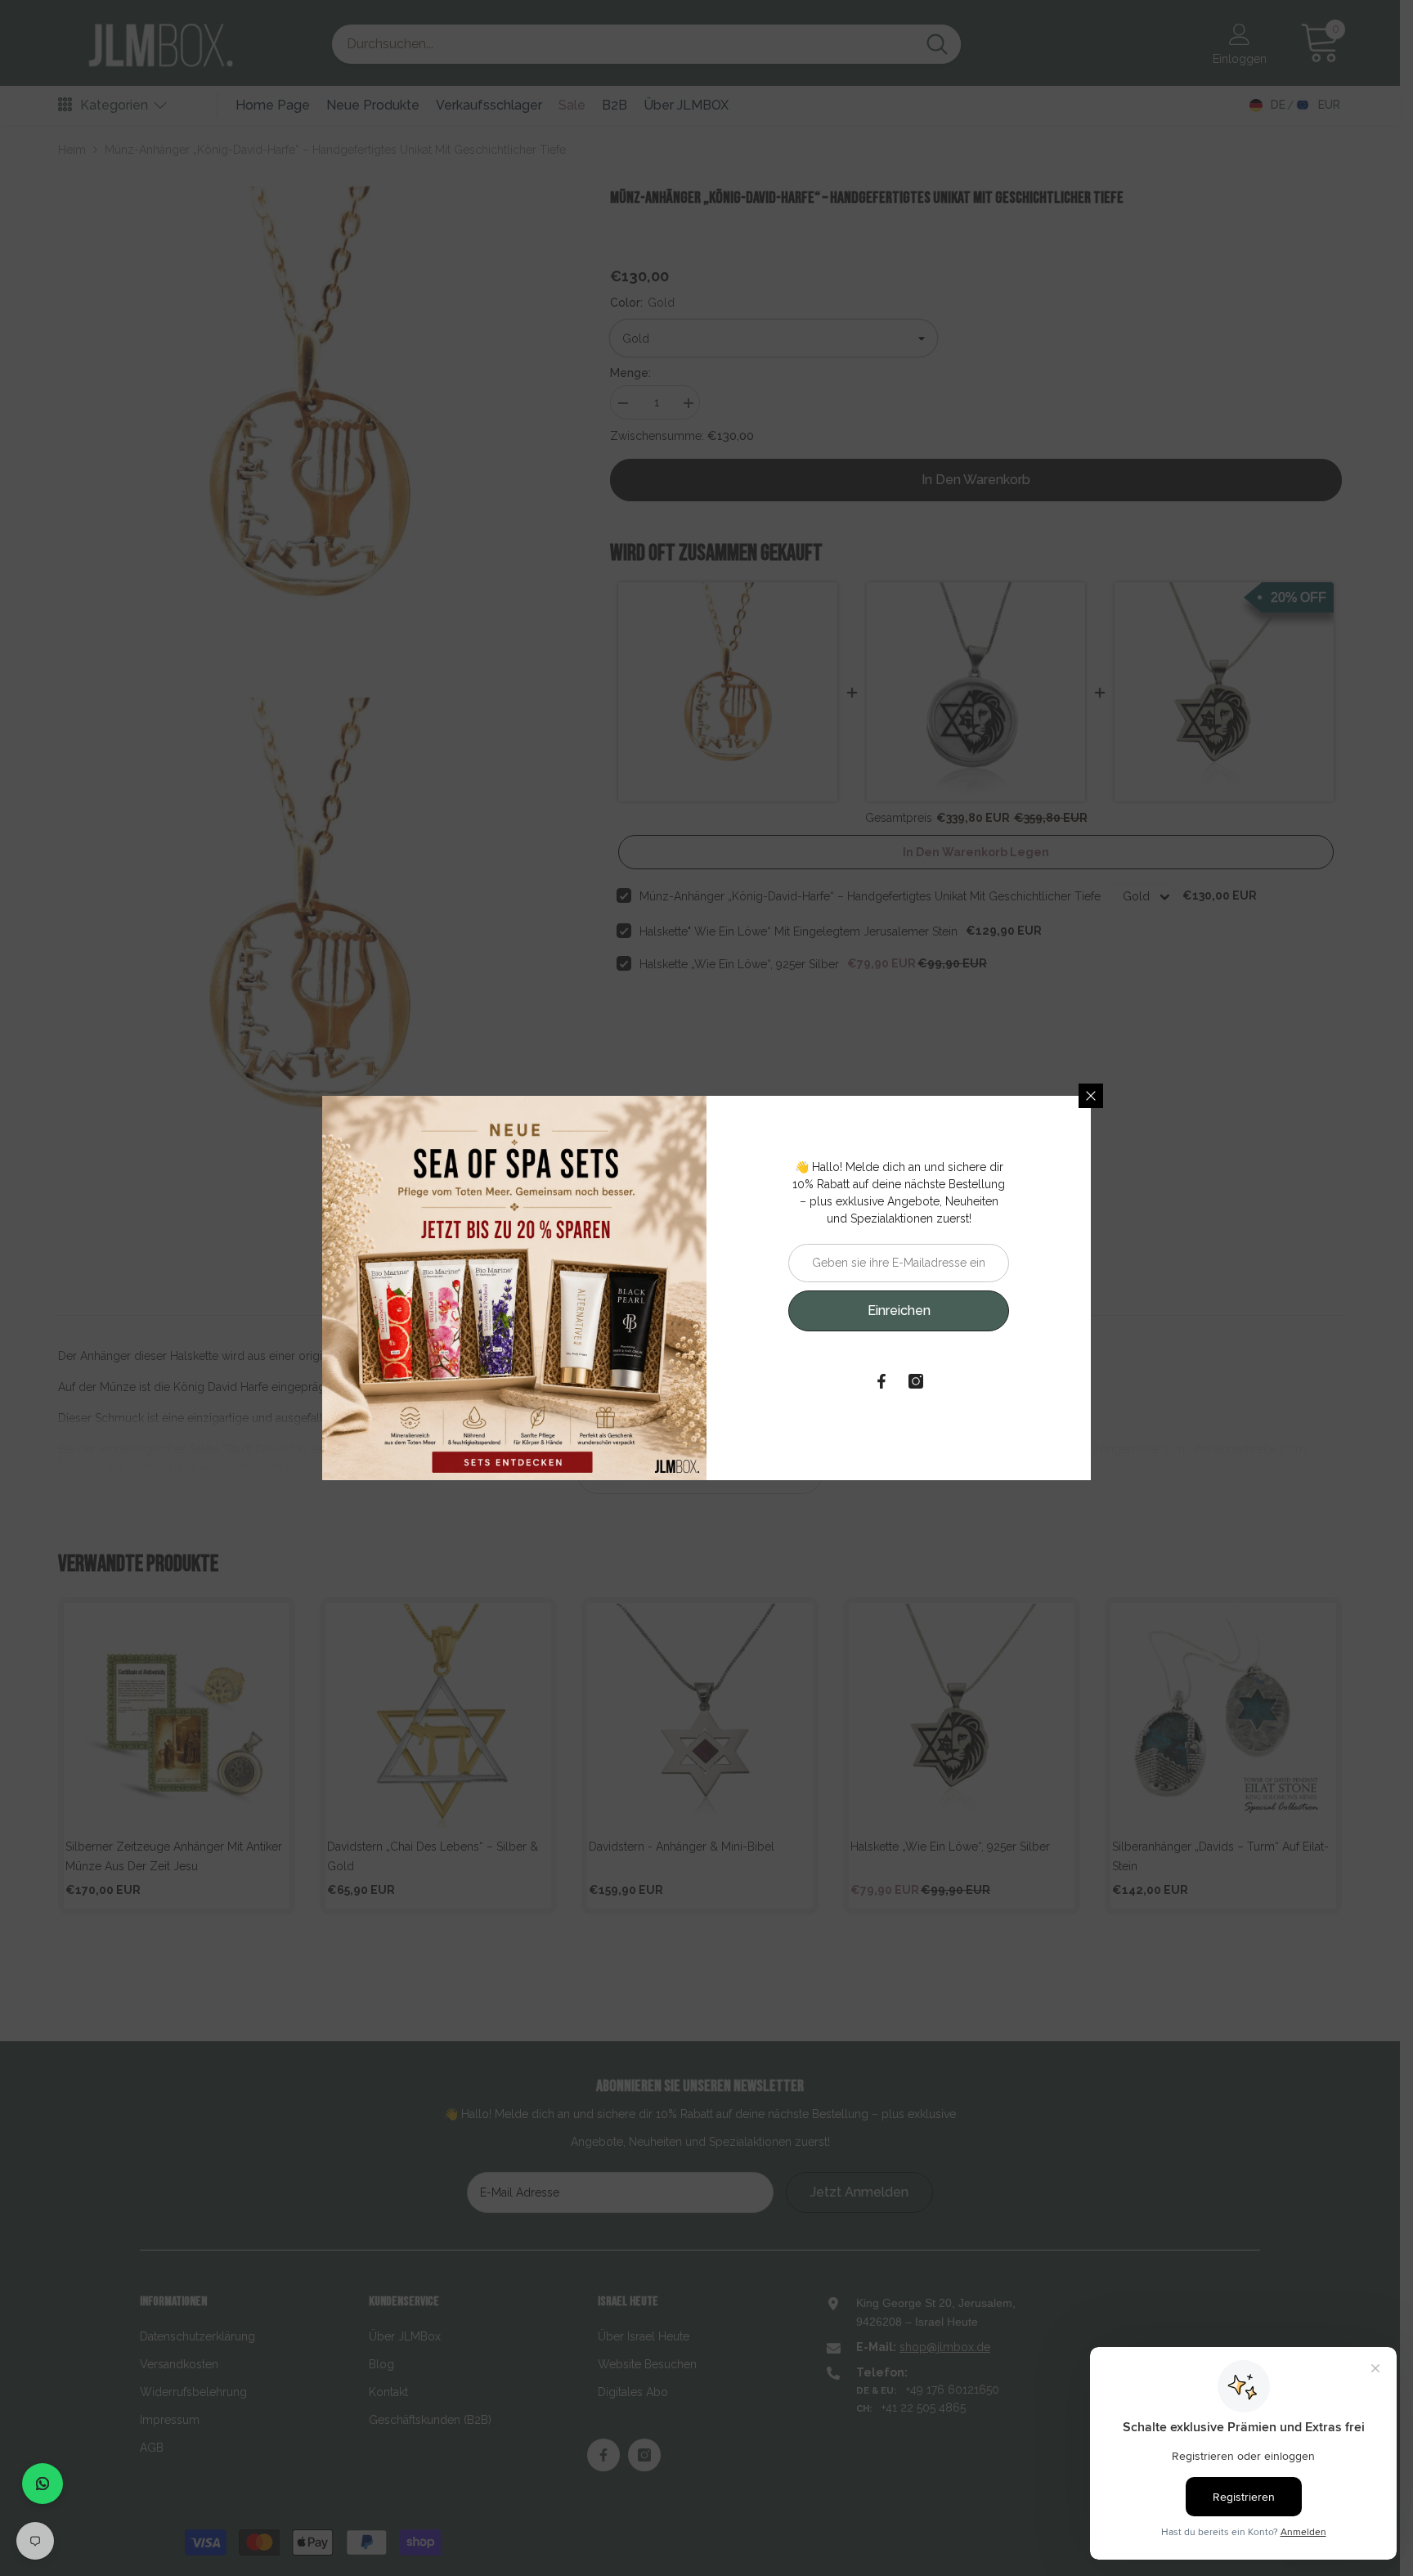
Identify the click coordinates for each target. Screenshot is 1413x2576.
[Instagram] (916, 1381)
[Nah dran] (1091, 1096)
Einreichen (899, 1310)
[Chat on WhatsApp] (43, 2484)
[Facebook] (881, 1381)
